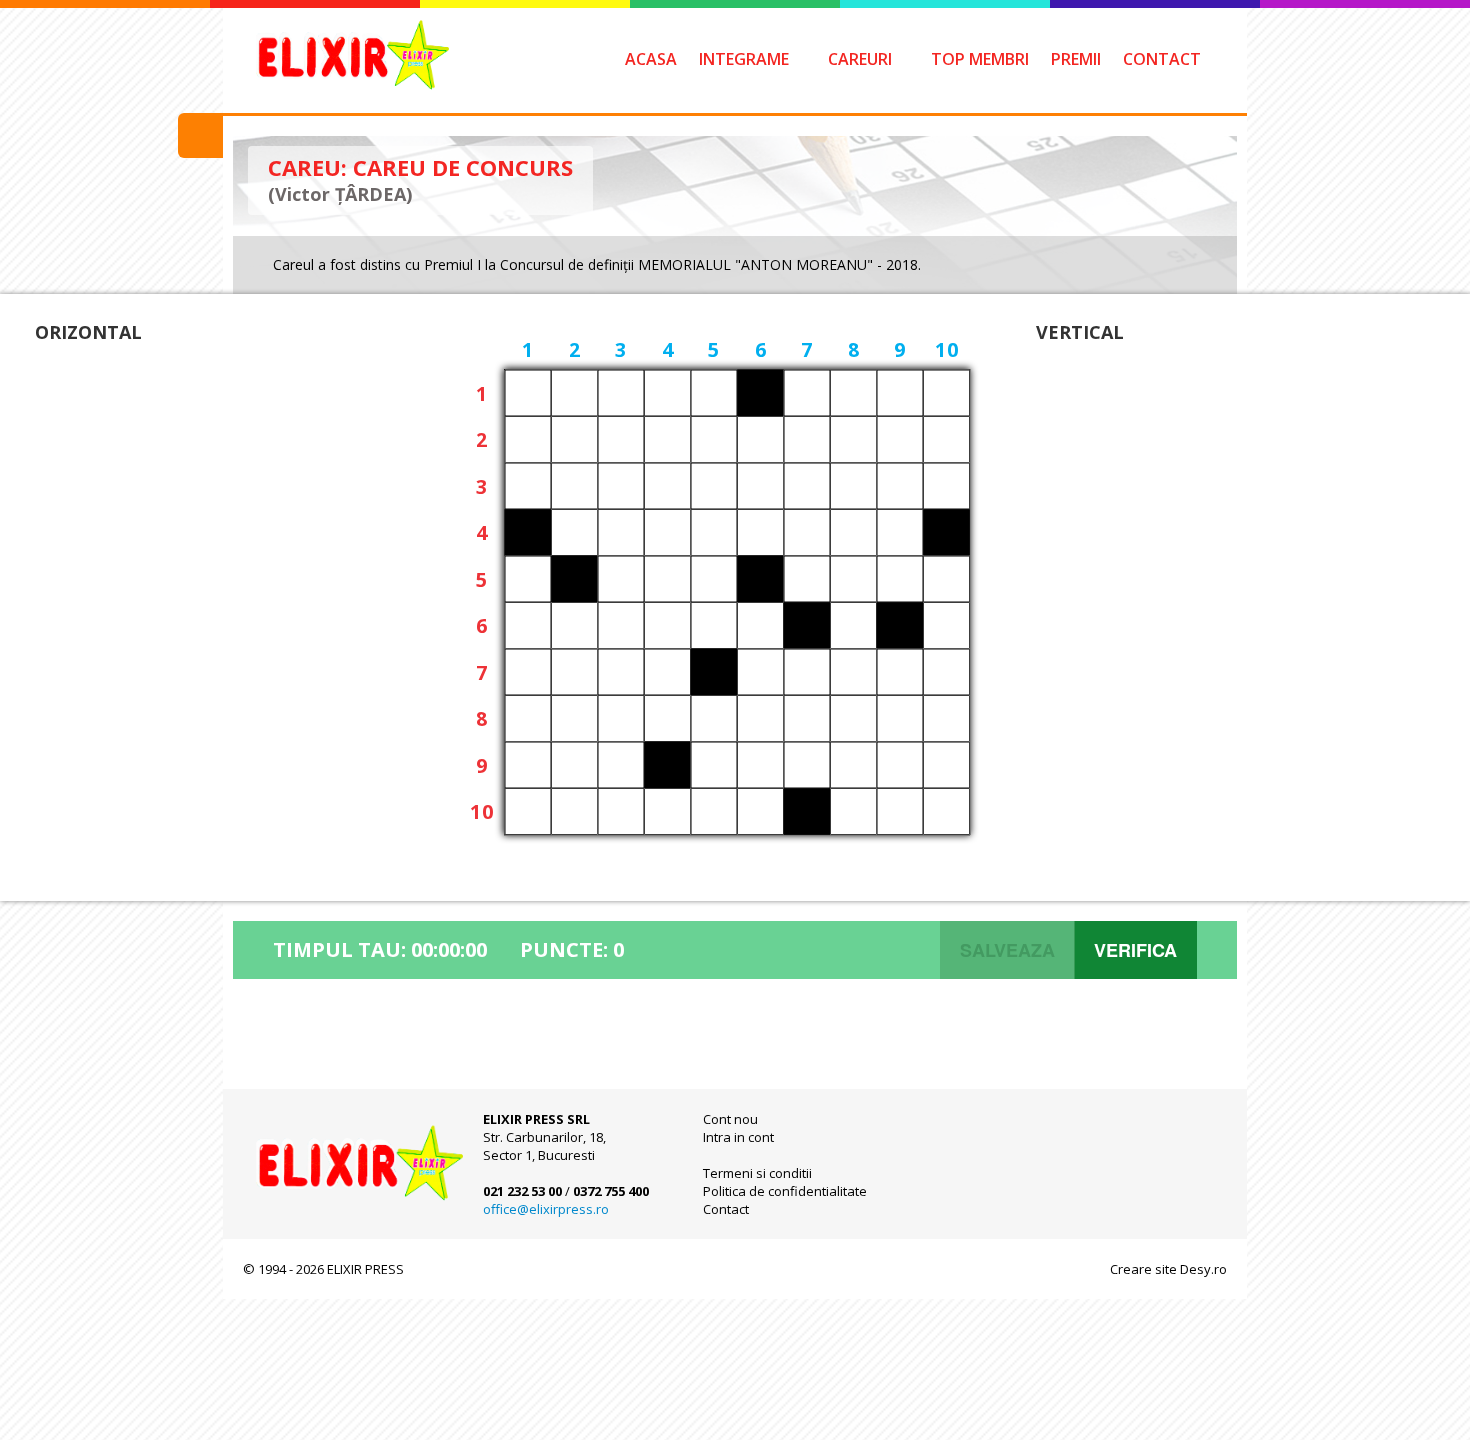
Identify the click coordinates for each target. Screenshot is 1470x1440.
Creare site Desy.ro (1168, 1269)
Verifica (1135, 950)
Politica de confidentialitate (785, 1191)
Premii (1076, 59)
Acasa (651, 59)
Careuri (860, 59)
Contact (1162, 59)
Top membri (980, 59)
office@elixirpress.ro (546, 1209)
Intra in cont (738, 1137)
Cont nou (730, 1119)
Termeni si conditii (757, 1173)
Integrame (744, 59)
